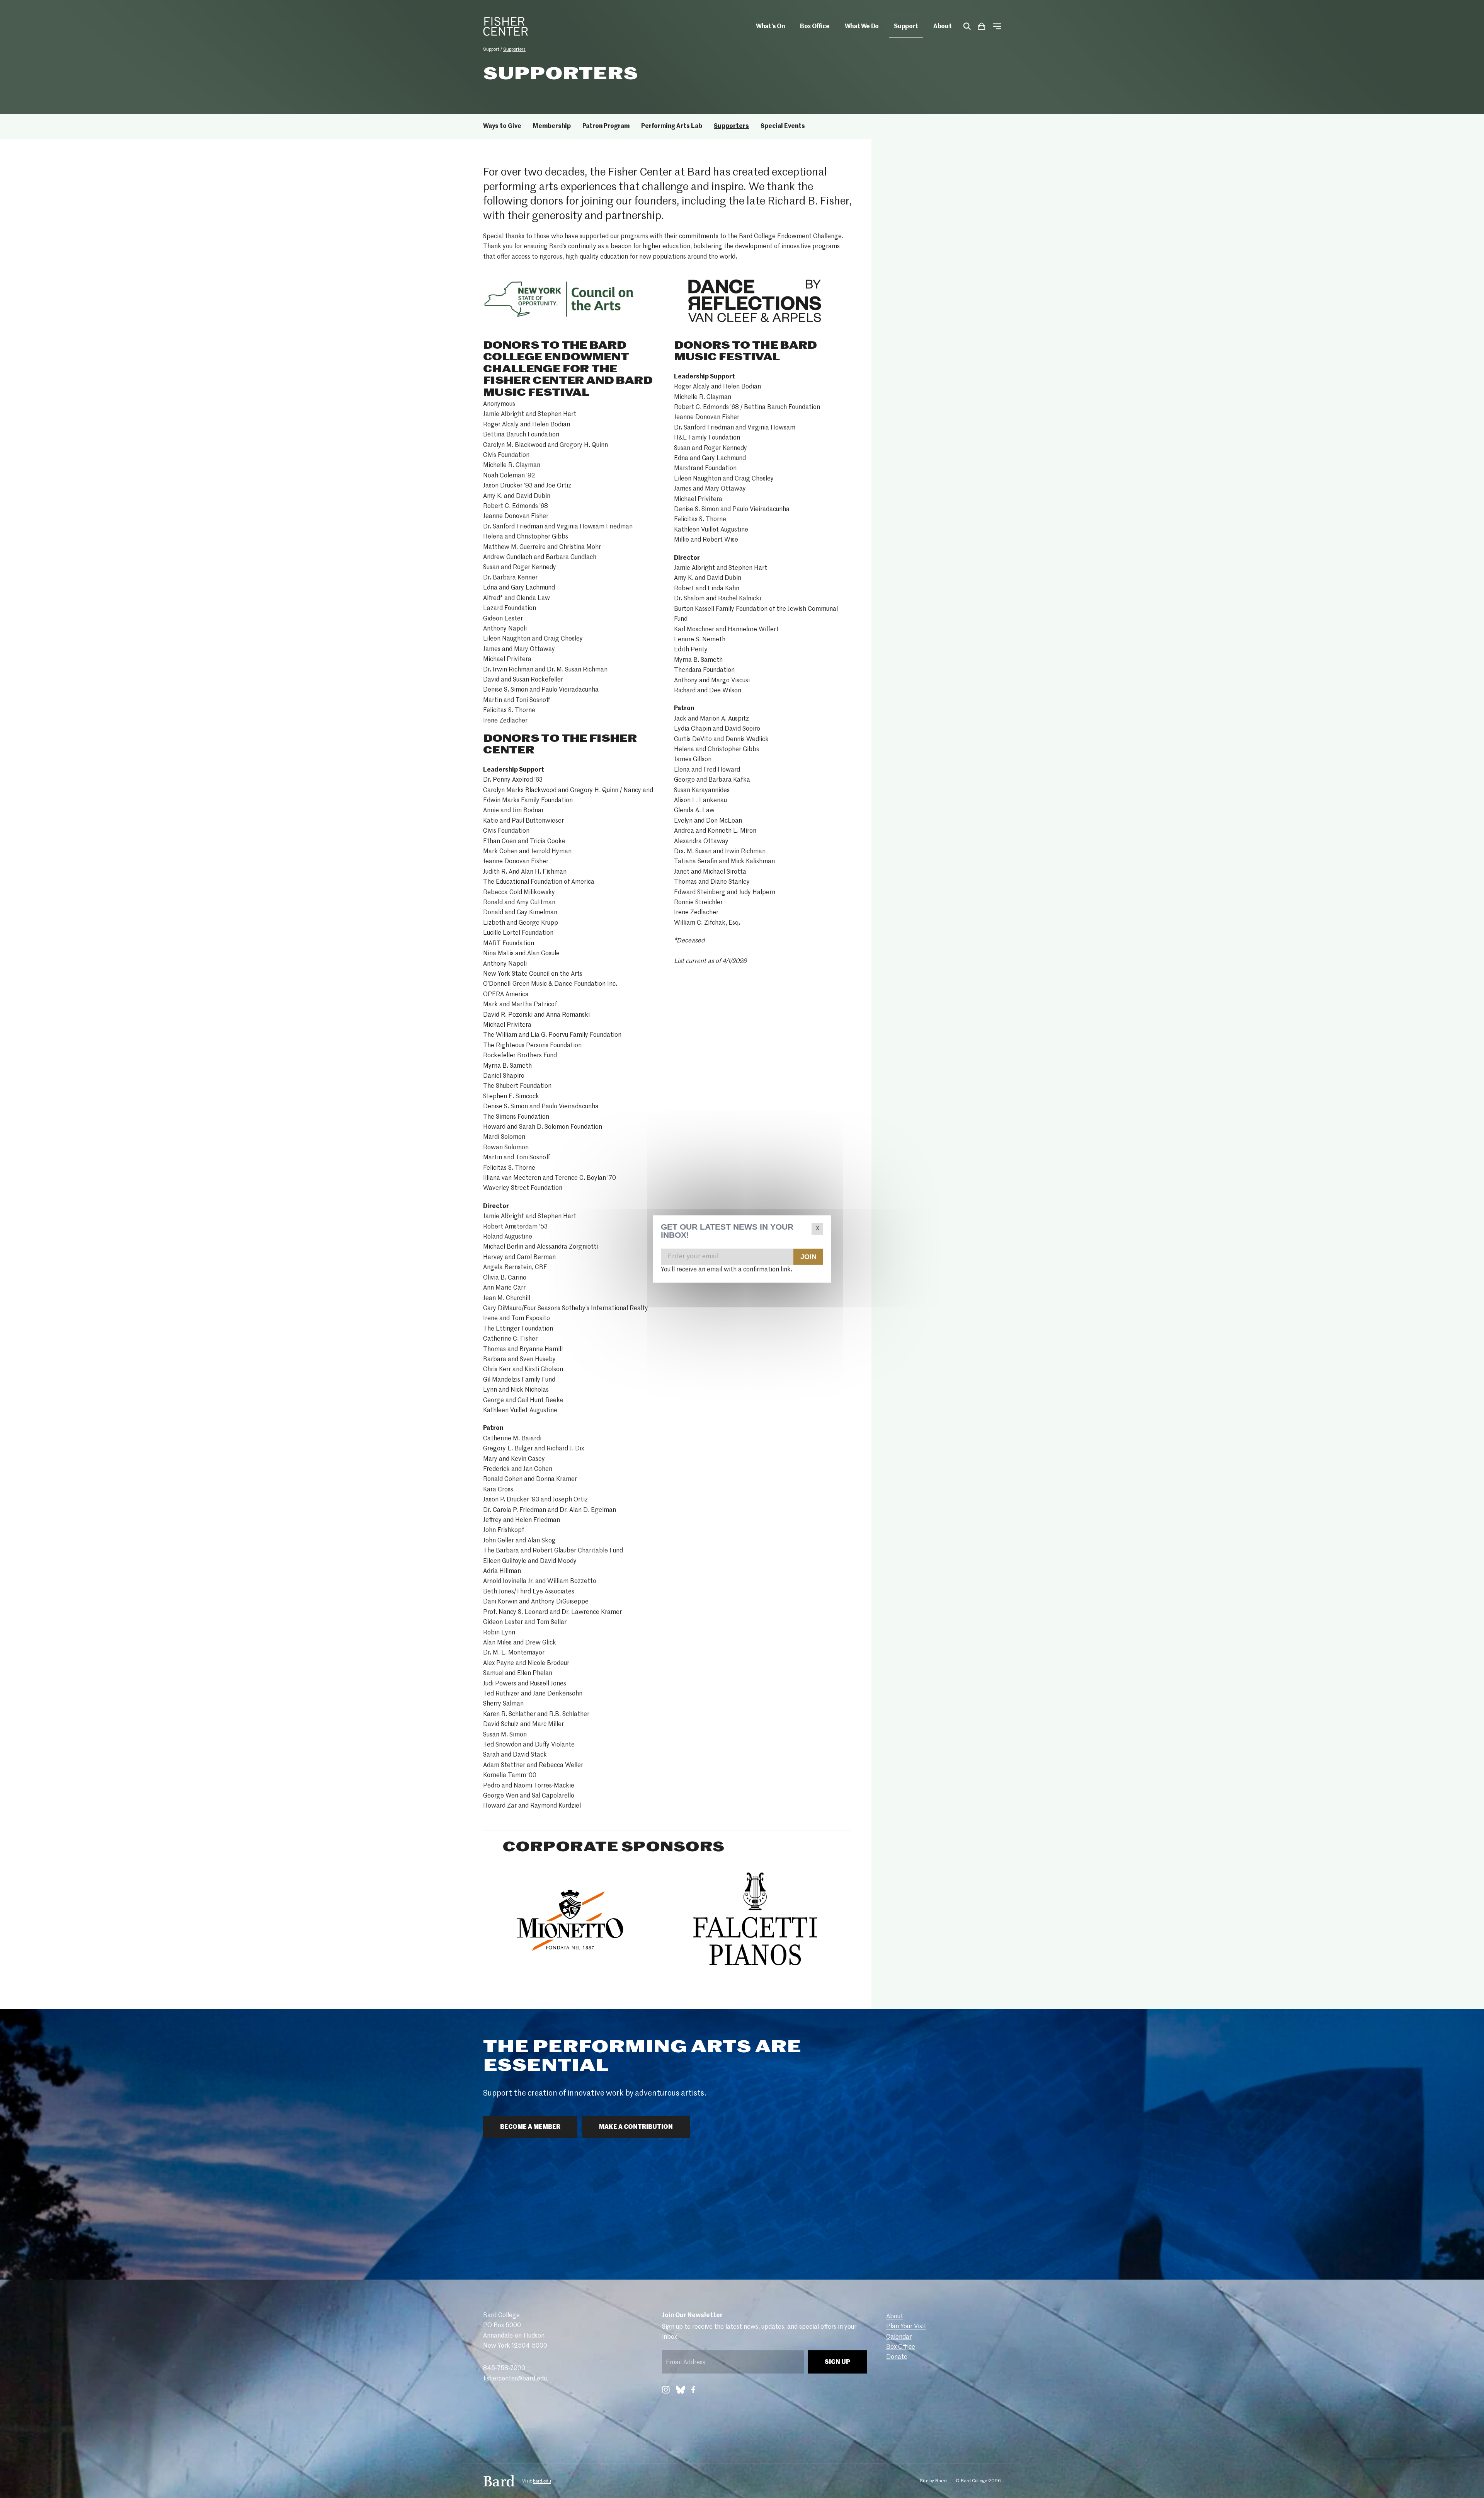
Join (808, 1256)
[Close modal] (817, 1229)
